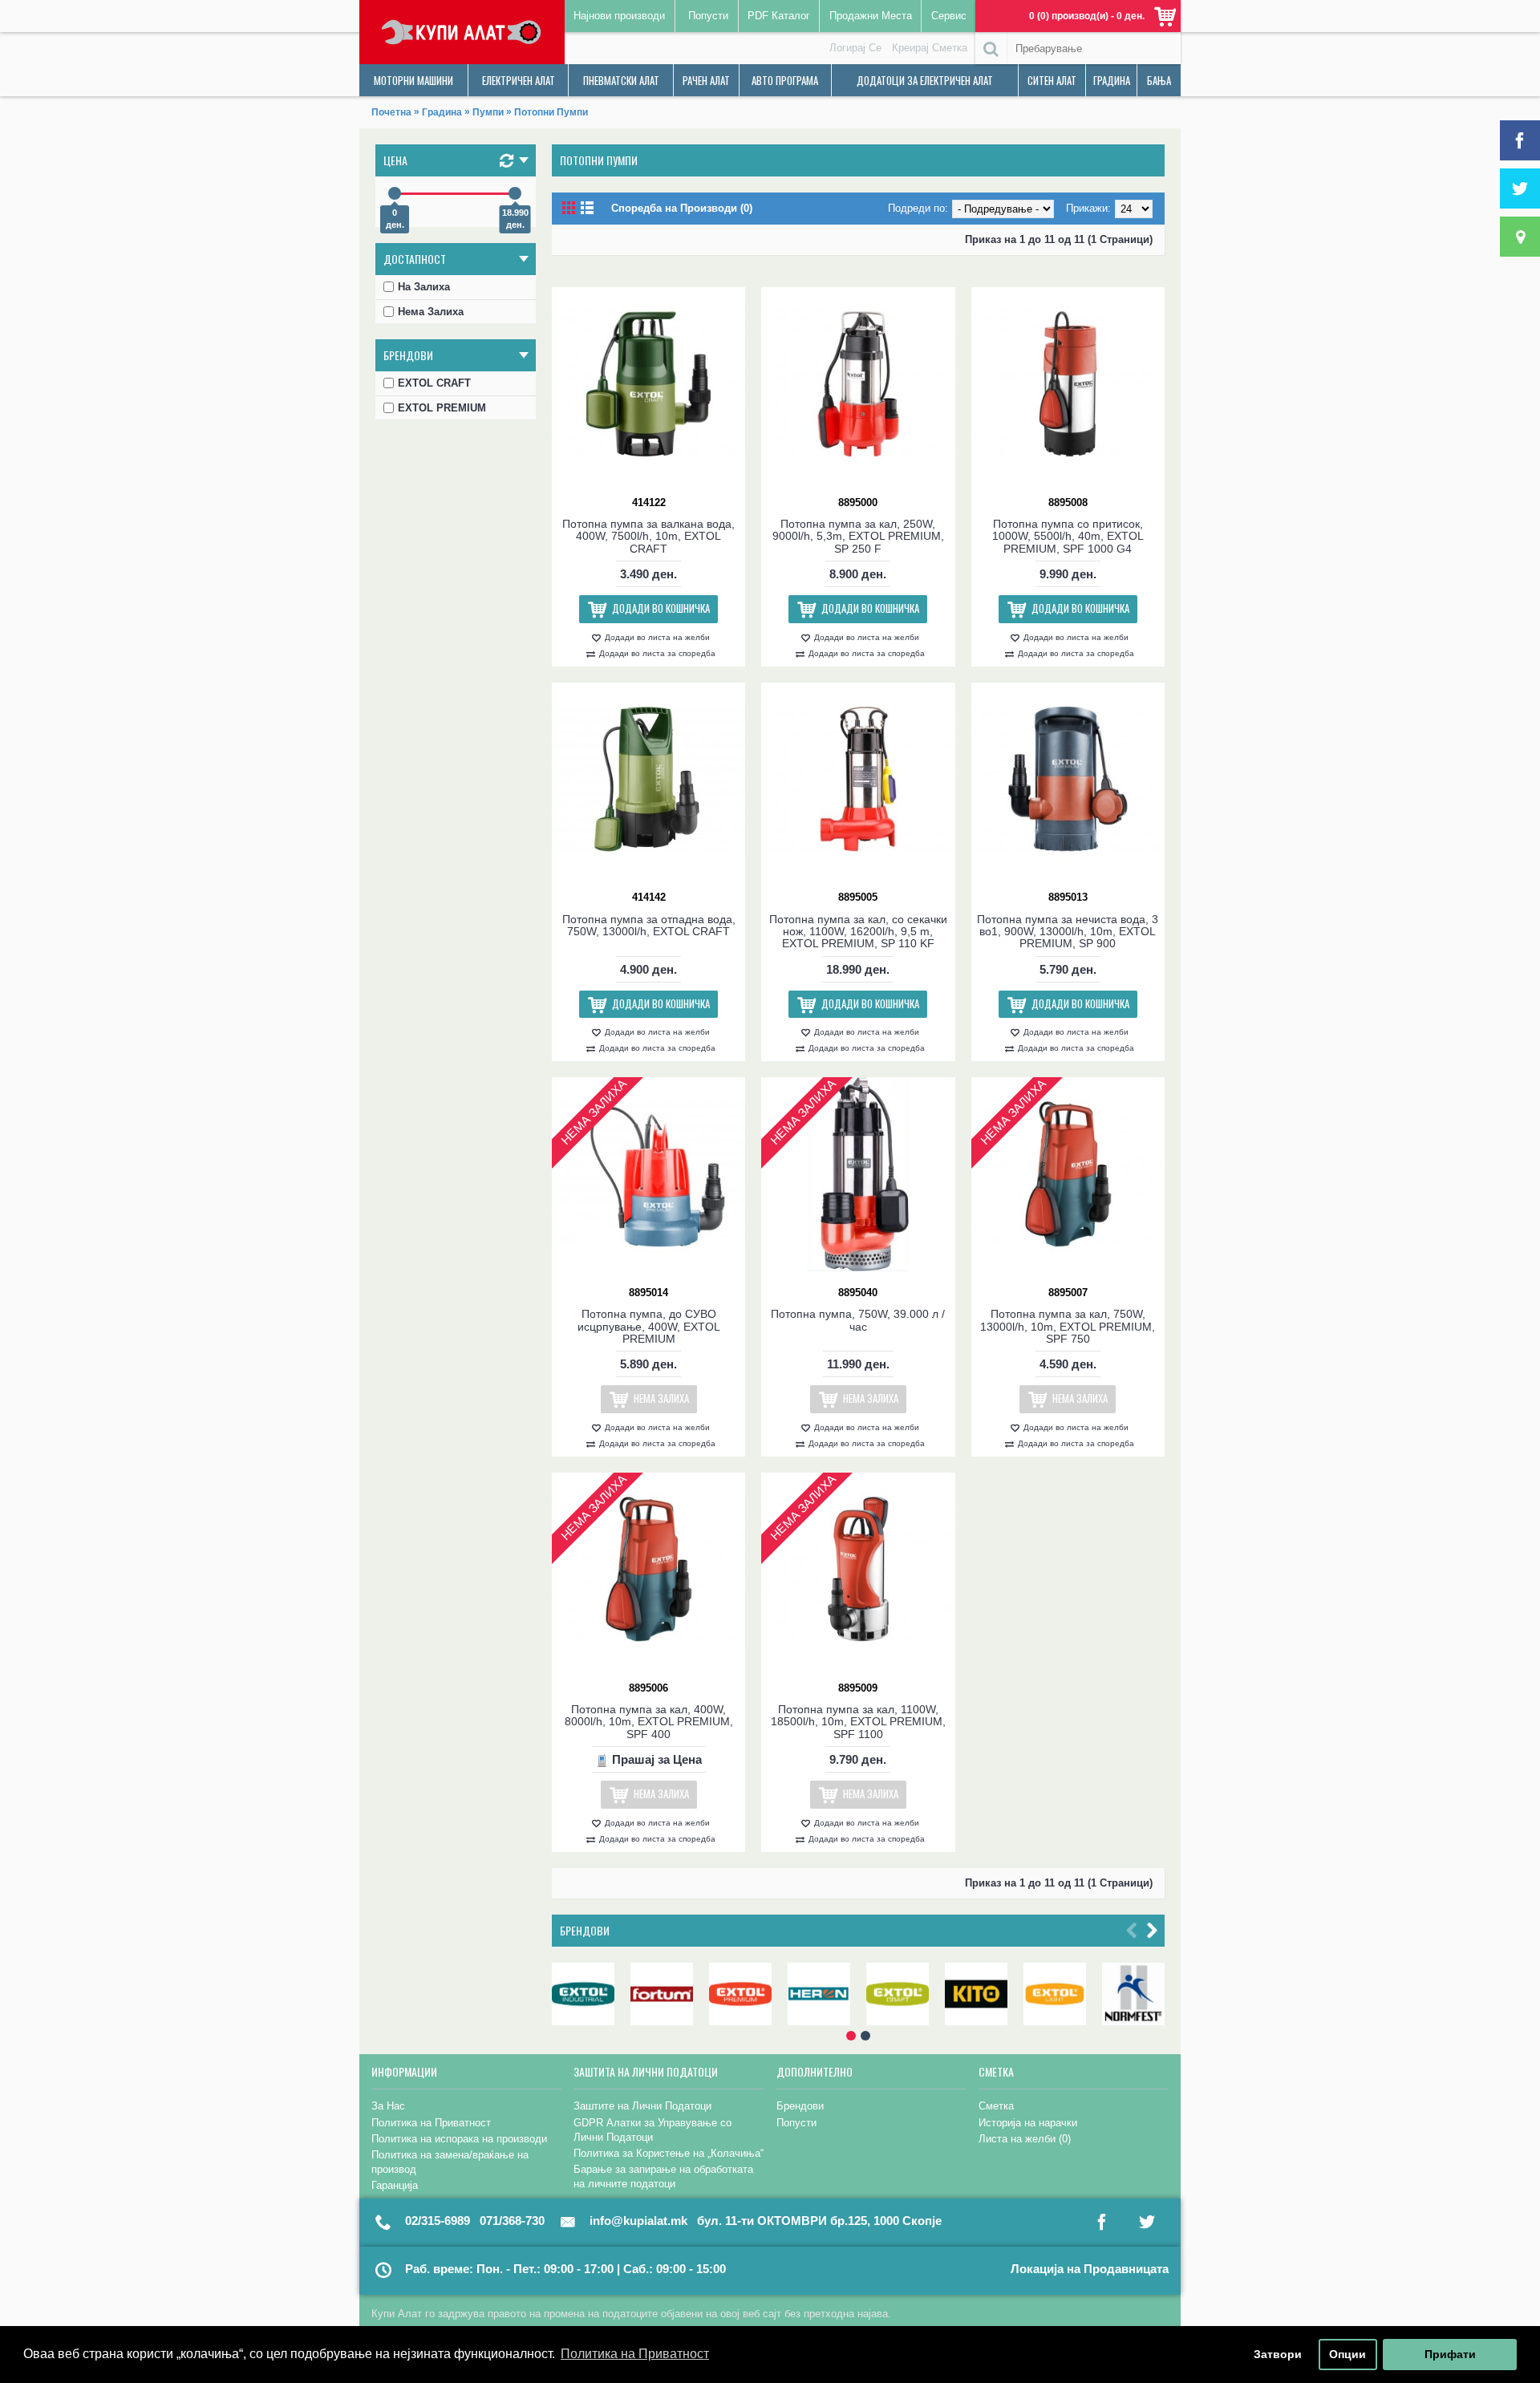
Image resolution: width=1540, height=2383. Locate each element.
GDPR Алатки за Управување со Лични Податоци (652, 2130)
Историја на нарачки (1028, 2123)
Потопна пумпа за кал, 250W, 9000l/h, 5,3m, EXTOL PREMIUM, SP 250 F (858, 536)
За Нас (388, 2106)
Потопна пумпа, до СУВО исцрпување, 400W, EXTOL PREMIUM (649, 1326)
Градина (442, 112)
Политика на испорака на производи (459, 2139)
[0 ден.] (395, 193)
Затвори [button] (1278, 2354)
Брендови (585, 1930)
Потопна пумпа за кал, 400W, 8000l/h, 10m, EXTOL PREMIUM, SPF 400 (649, 1722)
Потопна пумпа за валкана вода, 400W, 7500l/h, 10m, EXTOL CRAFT (648, 536)
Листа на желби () (1025, 2139)
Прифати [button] (1450, 2354)
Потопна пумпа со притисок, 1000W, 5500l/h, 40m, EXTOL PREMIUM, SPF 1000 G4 (1068, 536)
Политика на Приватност (431, 2123)
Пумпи (488, 112)
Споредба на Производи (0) (682, 208)
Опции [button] (1347, 2354)
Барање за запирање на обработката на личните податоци (663, 2176)
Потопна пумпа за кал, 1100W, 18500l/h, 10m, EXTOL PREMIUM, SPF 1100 (858, 1722)
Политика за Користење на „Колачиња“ (669, 2153)
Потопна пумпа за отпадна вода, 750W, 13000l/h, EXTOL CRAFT (649, 925)
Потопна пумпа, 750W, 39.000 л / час (858, 1320)
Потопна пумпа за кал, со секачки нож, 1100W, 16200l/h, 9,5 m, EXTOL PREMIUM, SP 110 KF (858, 932)
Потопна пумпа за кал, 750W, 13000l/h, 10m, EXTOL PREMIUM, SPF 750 (1068, 1326)
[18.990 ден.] (515, 193)
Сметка (996, 2106)
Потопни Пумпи (551, 112)
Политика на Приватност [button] (635, 2354)
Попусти (796, 2123)
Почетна (391, 112)
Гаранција (395, 2185)
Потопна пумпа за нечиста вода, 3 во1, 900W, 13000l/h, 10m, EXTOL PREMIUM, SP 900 (1068, 932)
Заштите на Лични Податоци (642, 2106)
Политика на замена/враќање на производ (450, 2162)
